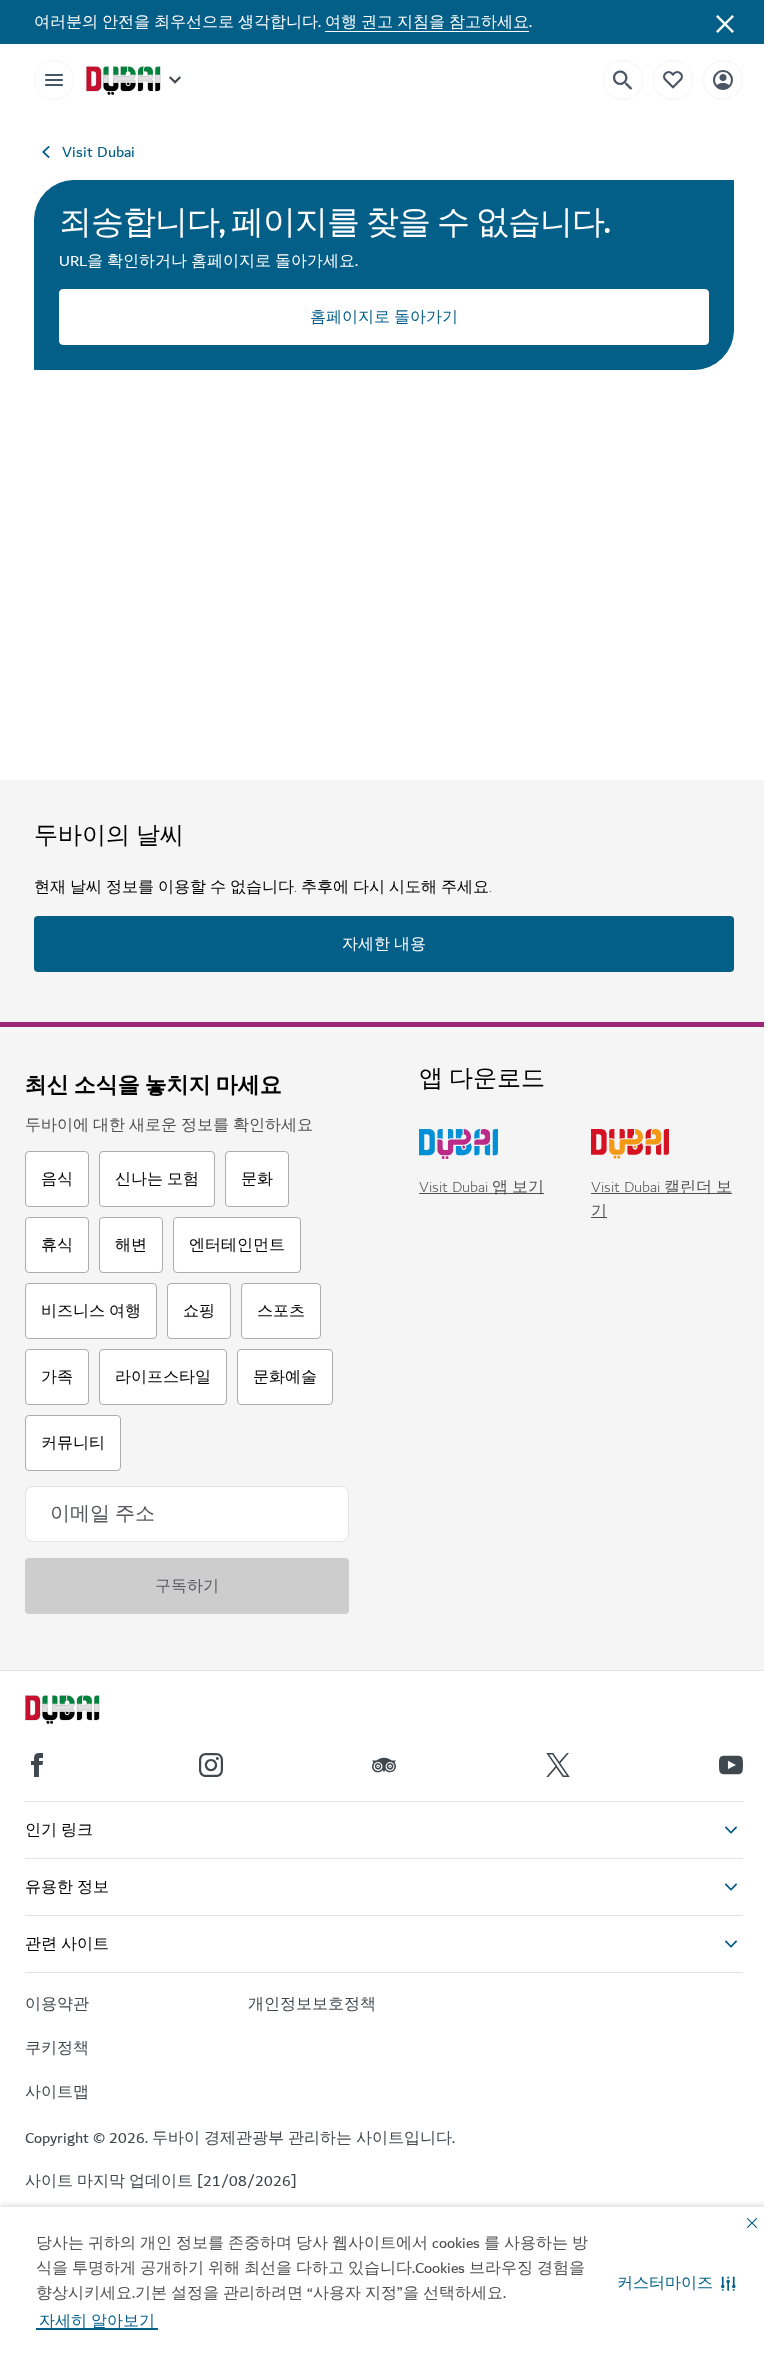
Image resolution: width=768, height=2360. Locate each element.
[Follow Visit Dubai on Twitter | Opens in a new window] (558, 1765)
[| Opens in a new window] (211, 1765)
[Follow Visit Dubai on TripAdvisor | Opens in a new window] (384, 1765)
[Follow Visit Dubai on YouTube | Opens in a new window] (731, 1765)
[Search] (623, 80)
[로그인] (723, 79)
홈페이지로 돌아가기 (384, 317)
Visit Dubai (98, 152)
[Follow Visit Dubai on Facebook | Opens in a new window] (37, 1765)
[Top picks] (673, 79)
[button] (676, 2283)
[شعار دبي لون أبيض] (85, 1712)
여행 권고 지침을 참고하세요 (427, 22)
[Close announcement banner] (725, 22)
